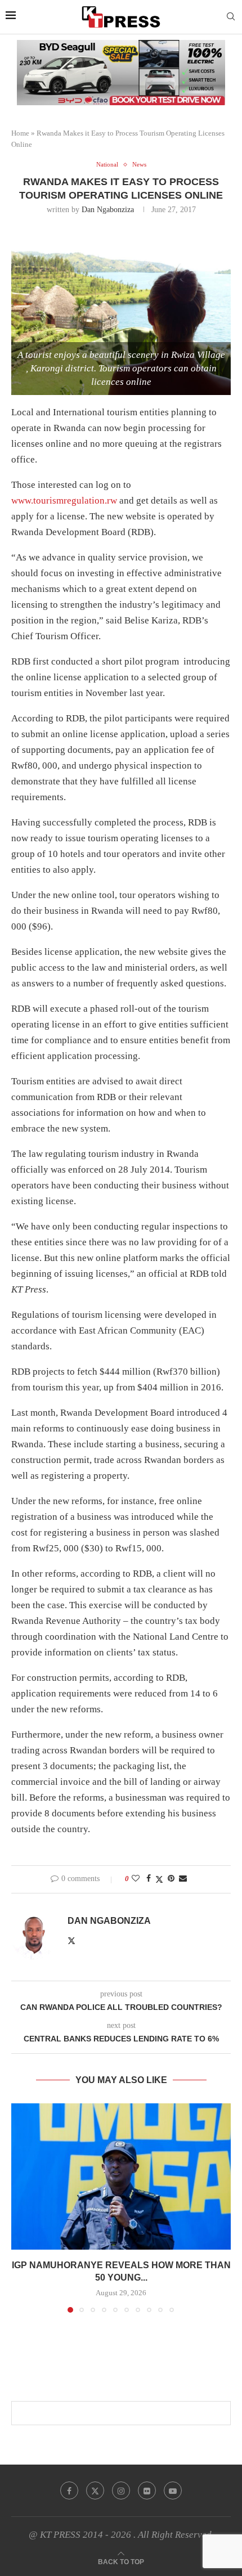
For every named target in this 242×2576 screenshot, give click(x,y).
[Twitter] (95, 2490)
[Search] (231, 17)
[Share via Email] (183, 1879)
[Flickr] (147, 2490)
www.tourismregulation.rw (64, 501)
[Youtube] (173, 2490)
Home (20, 133)
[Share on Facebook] (149, 1879)
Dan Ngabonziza (108, 210)
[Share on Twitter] (159, 1879)
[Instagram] (121, 2490)
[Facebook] (69, 2490)
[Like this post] (136, 1879)
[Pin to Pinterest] (171, 1879)
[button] (21, 2207)
